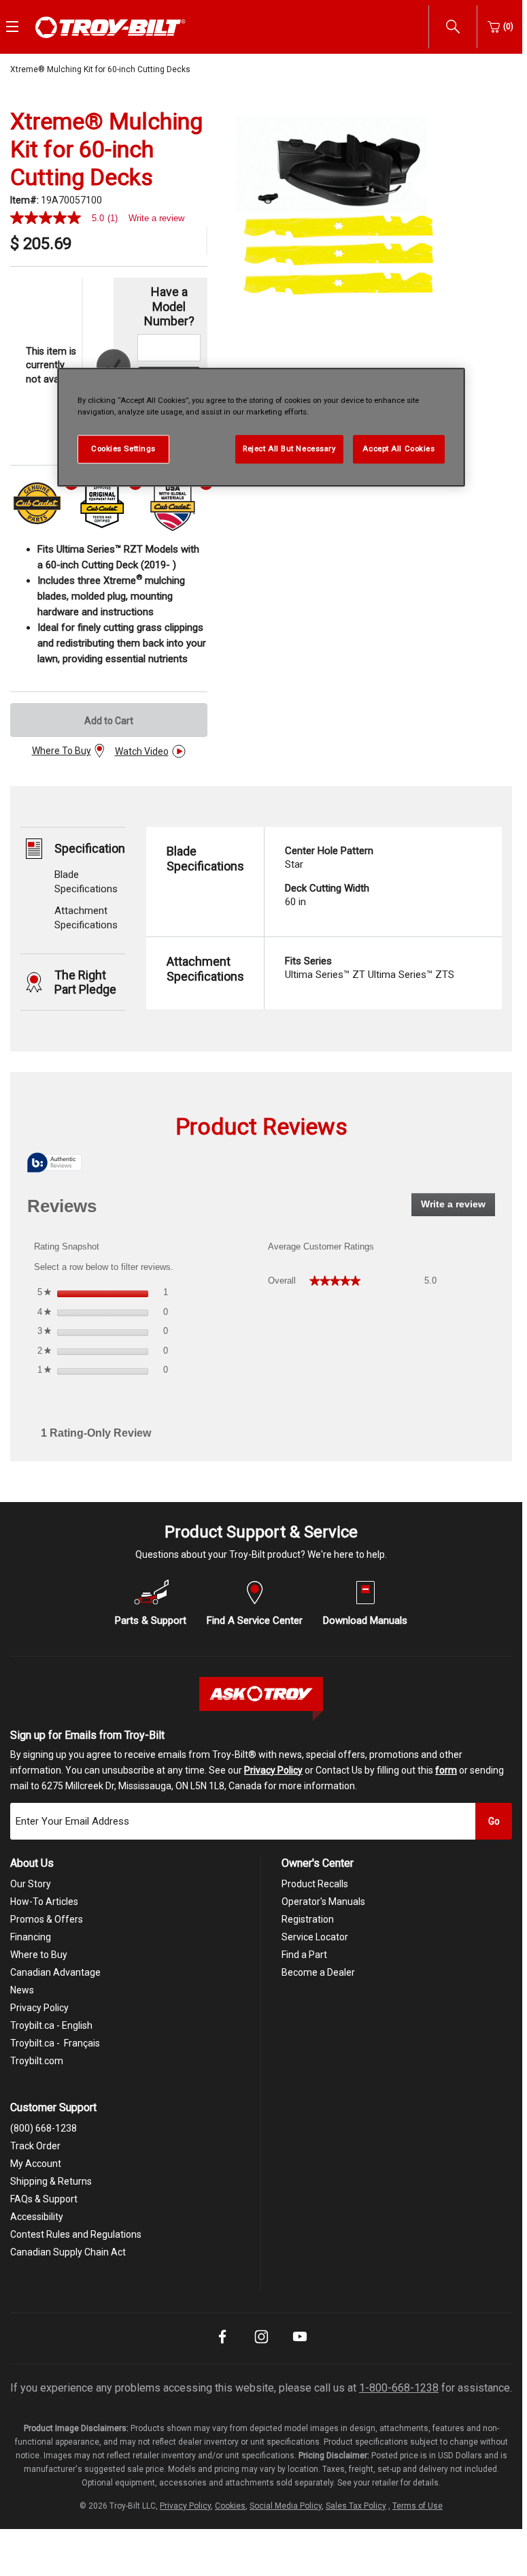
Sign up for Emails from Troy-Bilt (87, 1735)
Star (329, 858)
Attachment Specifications (205, 969)
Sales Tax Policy (356, 2506)
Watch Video (142, 751)
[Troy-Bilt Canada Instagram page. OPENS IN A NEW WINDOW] (261, 2346)
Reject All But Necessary (289, 449)
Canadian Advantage (55, 1972)
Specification (90, 848)
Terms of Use (418, 2506)
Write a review (156, 218)
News (22, 1990)
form (446, 1770)
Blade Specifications (205, 859)
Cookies (230, 2506)
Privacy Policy (273, 1770)
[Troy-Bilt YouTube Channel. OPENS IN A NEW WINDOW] (300, 2346)
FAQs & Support (44, 2199)
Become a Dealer (318, 1972)
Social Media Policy (286, 2506)
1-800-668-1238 (399, 2388)
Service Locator (315, 1937)
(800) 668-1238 (44, 2128)
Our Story (31, 1884)
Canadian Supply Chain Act (68, 2252)
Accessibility (37, 2217)
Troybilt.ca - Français (55, 2043)
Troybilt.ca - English (51, 2025)
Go (494, 1821)
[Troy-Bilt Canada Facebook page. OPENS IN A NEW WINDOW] (222, 2346)
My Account (36, 2164)
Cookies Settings (123, 449)
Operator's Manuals (323, 1902)
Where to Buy (39, 1955)
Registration (308, 1919)
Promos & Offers (47, 1919)
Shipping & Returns (51, 2181)
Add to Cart (109, 721)
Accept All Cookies (398, 449)
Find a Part (304, 1955)
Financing (31, 1937)
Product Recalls (315, 1884)
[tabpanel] (336, 216)
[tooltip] (54, 1163)
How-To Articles (44, 1902)
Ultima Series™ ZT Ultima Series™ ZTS (370, 968)
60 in (327, 895)
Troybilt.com (37, 2061)
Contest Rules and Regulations (76, 2234)
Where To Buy (62, 751)
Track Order (35, 2146)
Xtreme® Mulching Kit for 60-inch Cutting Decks (100, 69)
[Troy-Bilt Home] (111, 26)
